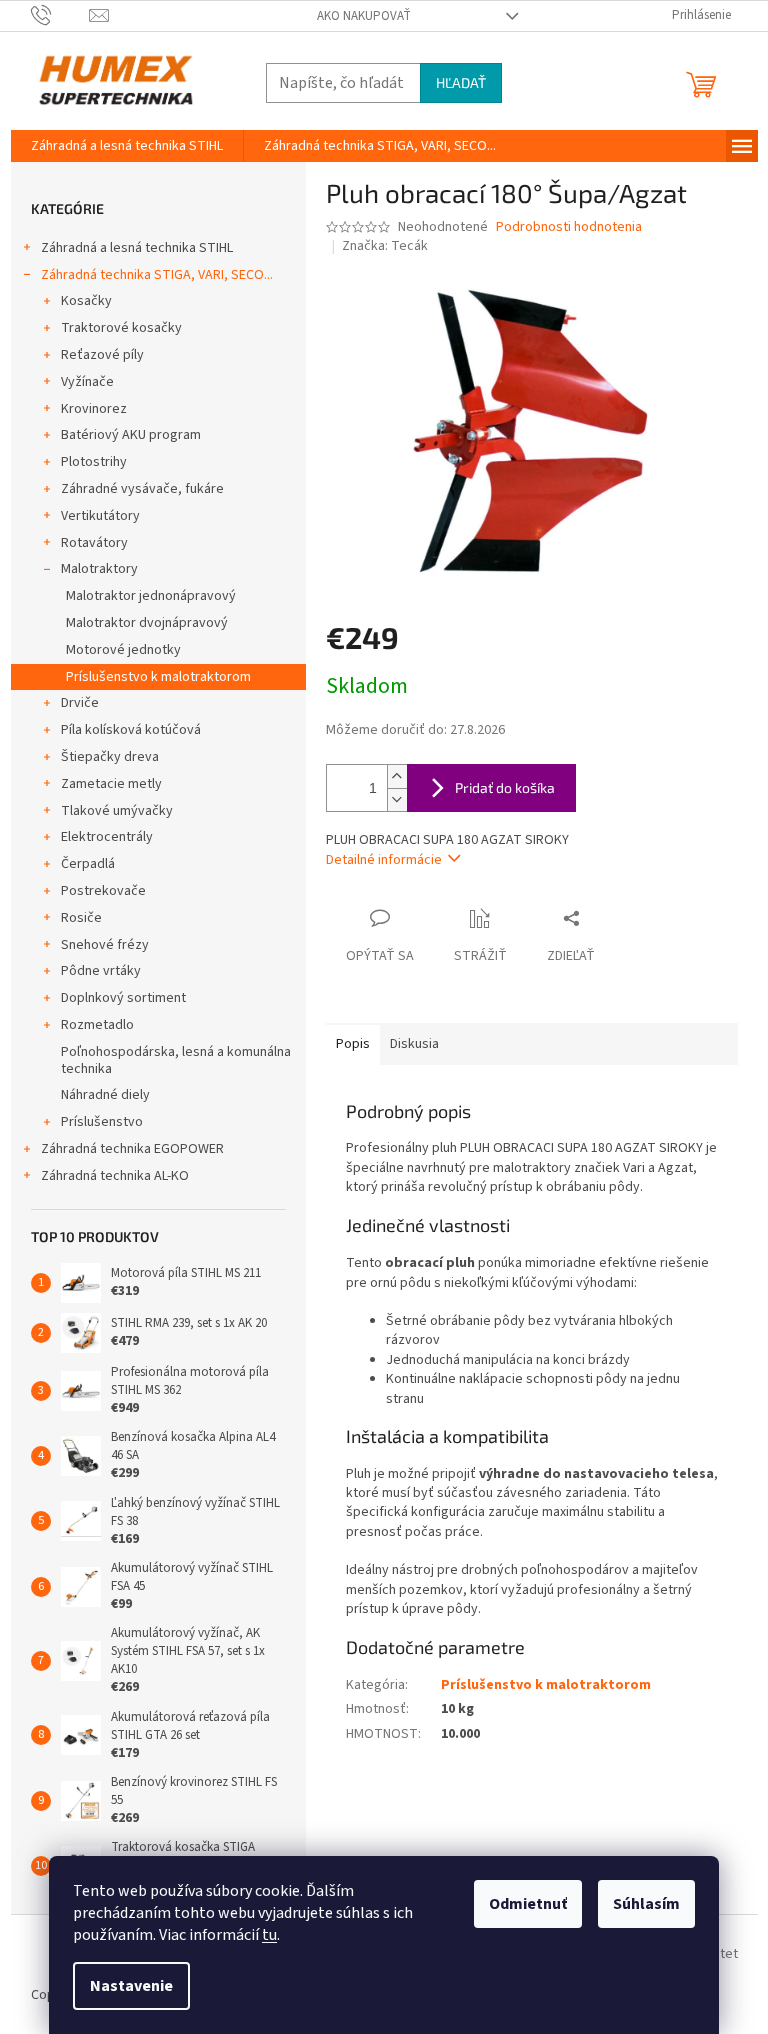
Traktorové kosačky (121, 328)
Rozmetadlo (97, 1025)
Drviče (80, 703)
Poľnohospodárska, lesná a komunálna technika (176, 1060)
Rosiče (81, 918)
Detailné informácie (384, 860)
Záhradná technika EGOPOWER (132, 1149)
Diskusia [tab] (414, 1044)
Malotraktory (99, 569)
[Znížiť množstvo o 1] (397, 799)
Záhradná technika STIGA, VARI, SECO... (157, 275)
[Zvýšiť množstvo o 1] (397, 776)
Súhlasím (646, 1904)
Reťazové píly (102, 355)
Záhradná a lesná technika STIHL (137, 248)
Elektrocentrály (107, 837)
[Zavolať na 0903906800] (60, 15)
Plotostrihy (94, 462)
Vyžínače (87, 382)
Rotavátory (94, 543)
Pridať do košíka (505, 787)
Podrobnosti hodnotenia (569, 227)
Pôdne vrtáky (101, 971)
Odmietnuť (528, 1904)
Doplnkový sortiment (123, 998)
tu (269, 1935)
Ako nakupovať (364, 16)
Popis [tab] (353, 1044)
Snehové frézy (105, 945)
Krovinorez (94, 409)
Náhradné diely (105, 1095)
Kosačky (86, 301)
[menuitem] (127, 146)
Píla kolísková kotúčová (131, 730)
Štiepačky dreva (110, 757)
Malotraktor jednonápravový (151, 596)
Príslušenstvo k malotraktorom (158, 677)
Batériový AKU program (131, 435)
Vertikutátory (100, 516)
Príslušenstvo (102, 1122)
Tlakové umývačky (117, 811)
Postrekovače (103, 891)
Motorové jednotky (123, 650)
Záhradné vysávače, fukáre (142, 489)
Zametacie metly (111, 784)
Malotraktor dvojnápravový (147, 623)
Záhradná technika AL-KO (115, 1176)
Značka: (385, 246)
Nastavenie (131, 1986)
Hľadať (461, 82)
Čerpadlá (88, 864)
